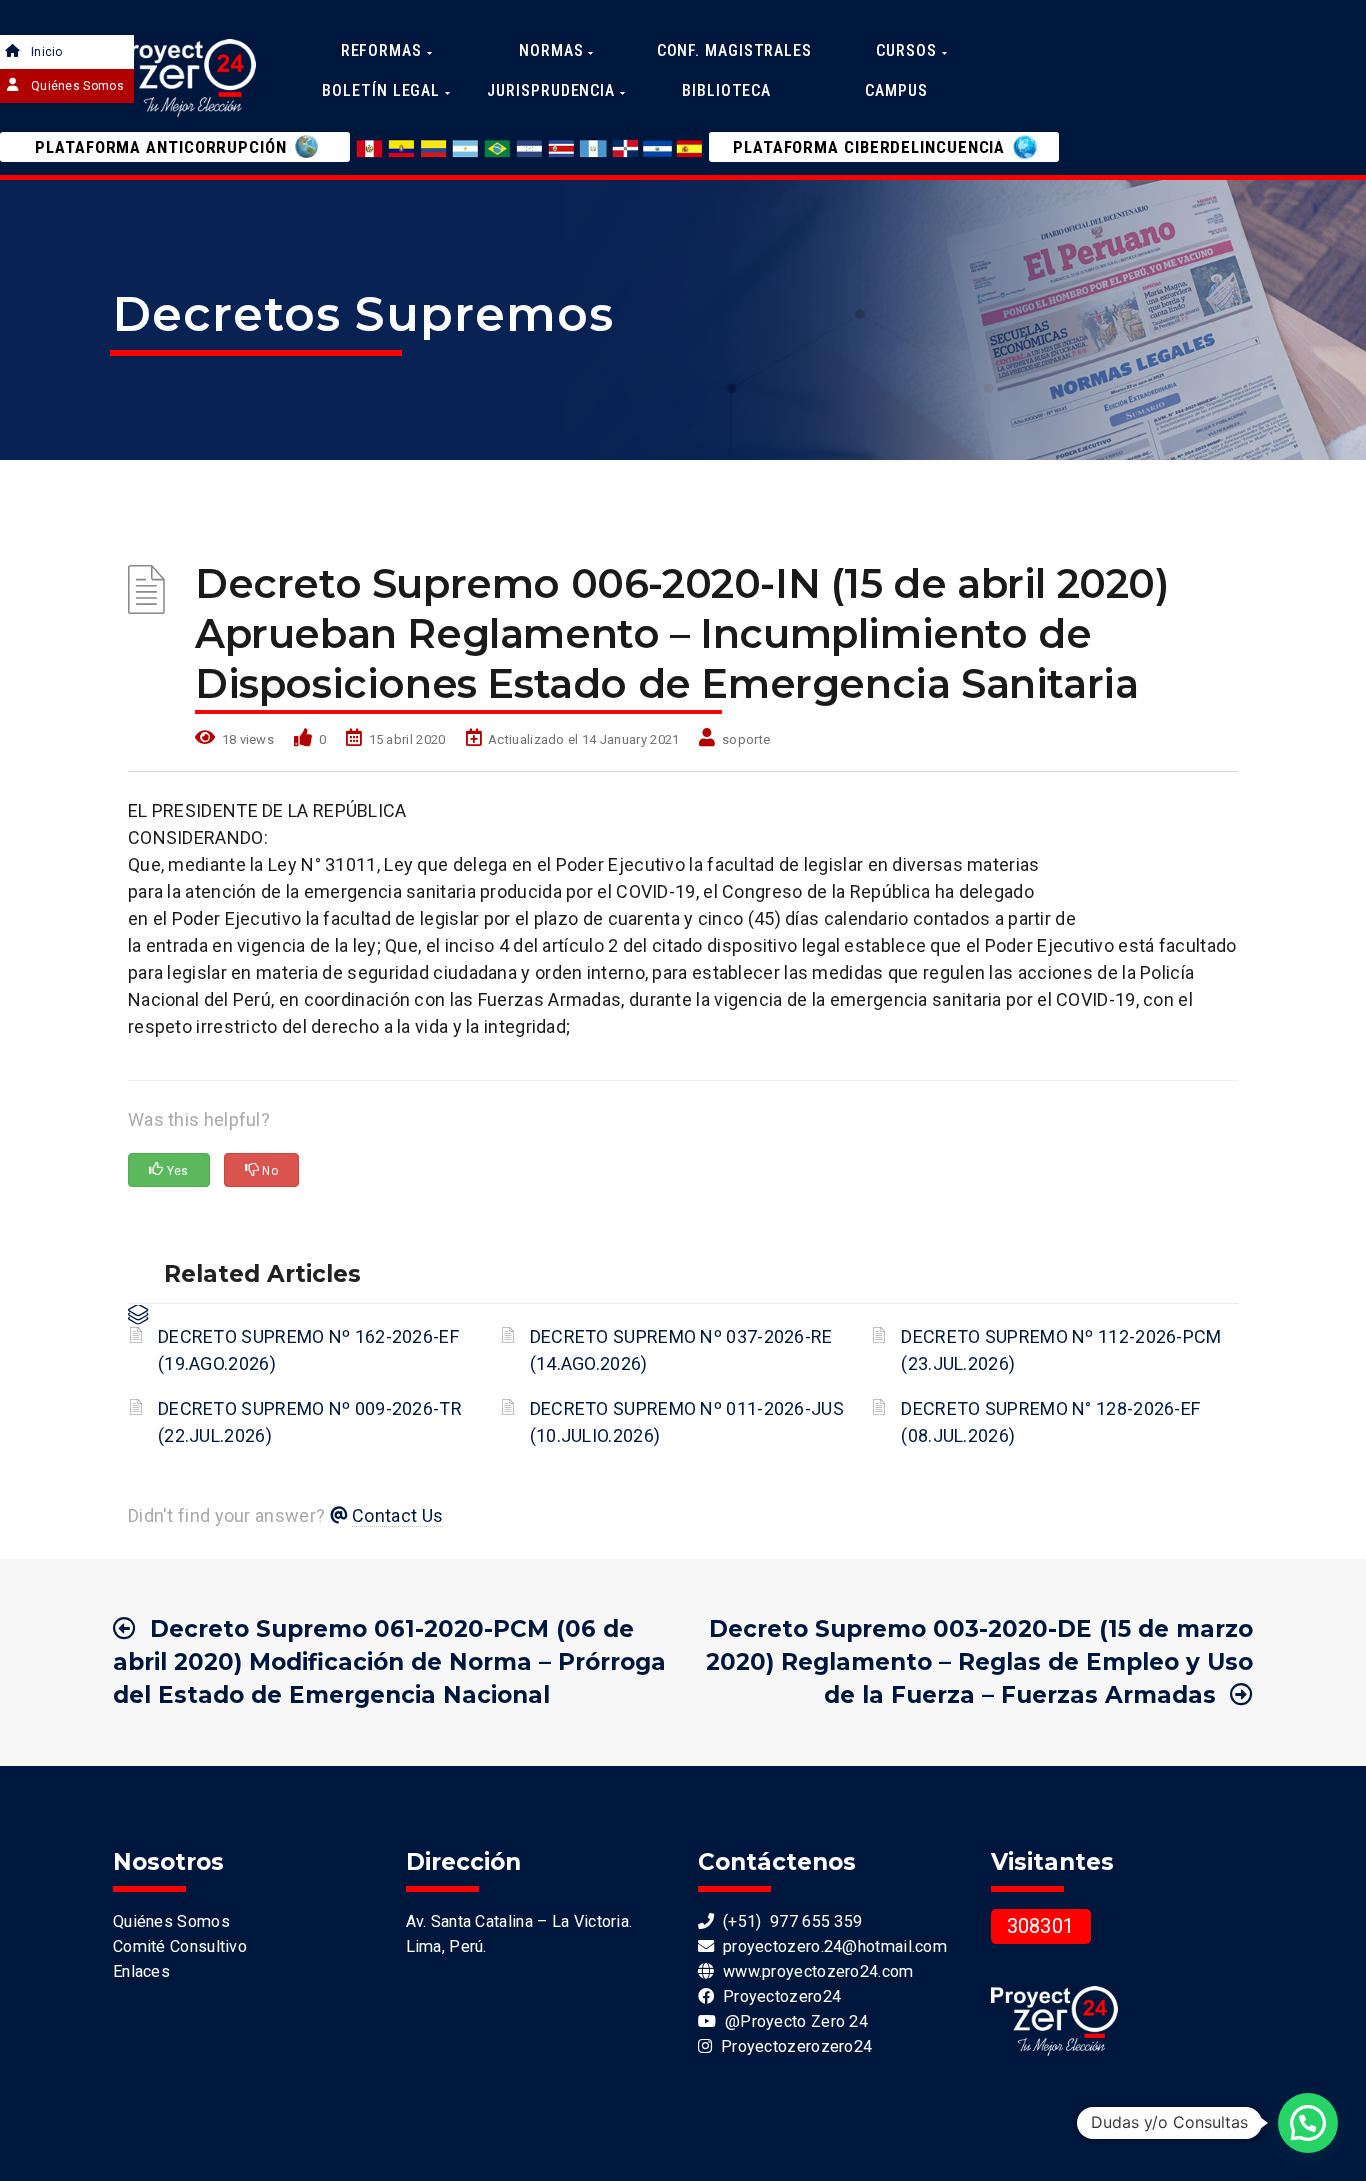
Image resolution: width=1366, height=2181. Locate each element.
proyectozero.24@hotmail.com (830, 1946)
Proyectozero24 (777, 1996)
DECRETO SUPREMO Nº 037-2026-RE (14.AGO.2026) (681, 1350)
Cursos (908, 50)
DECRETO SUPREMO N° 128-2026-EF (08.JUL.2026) (1050, 1422)
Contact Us (397, 1515)
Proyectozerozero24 (792, 2046)
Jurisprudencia (553, 90)
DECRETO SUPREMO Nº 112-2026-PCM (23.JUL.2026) (1061, 1350)
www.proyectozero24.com (813, 1971)
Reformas (384, 50)
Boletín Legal (383, 90)
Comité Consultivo (180, 1946)
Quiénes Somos (77, 86)
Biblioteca (726, 90)
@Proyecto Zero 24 (792, 2021)
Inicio (47, 52)
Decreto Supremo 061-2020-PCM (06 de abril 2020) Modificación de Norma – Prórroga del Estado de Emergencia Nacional (389, 1662)
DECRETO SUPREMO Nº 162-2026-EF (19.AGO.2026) (308, 1350)
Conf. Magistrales (734, 50)
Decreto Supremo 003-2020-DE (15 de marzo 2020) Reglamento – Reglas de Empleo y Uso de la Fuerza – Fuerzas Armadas (979, 1662)
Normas (553, 50)
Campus (896, 90)
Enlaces (141, 1971)
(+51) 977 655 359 (788, 1921)
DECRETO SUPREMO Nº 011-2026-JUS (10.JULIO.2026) (687, 1422)
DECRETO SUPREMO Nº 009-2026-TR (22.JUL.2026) (310, 1422)
